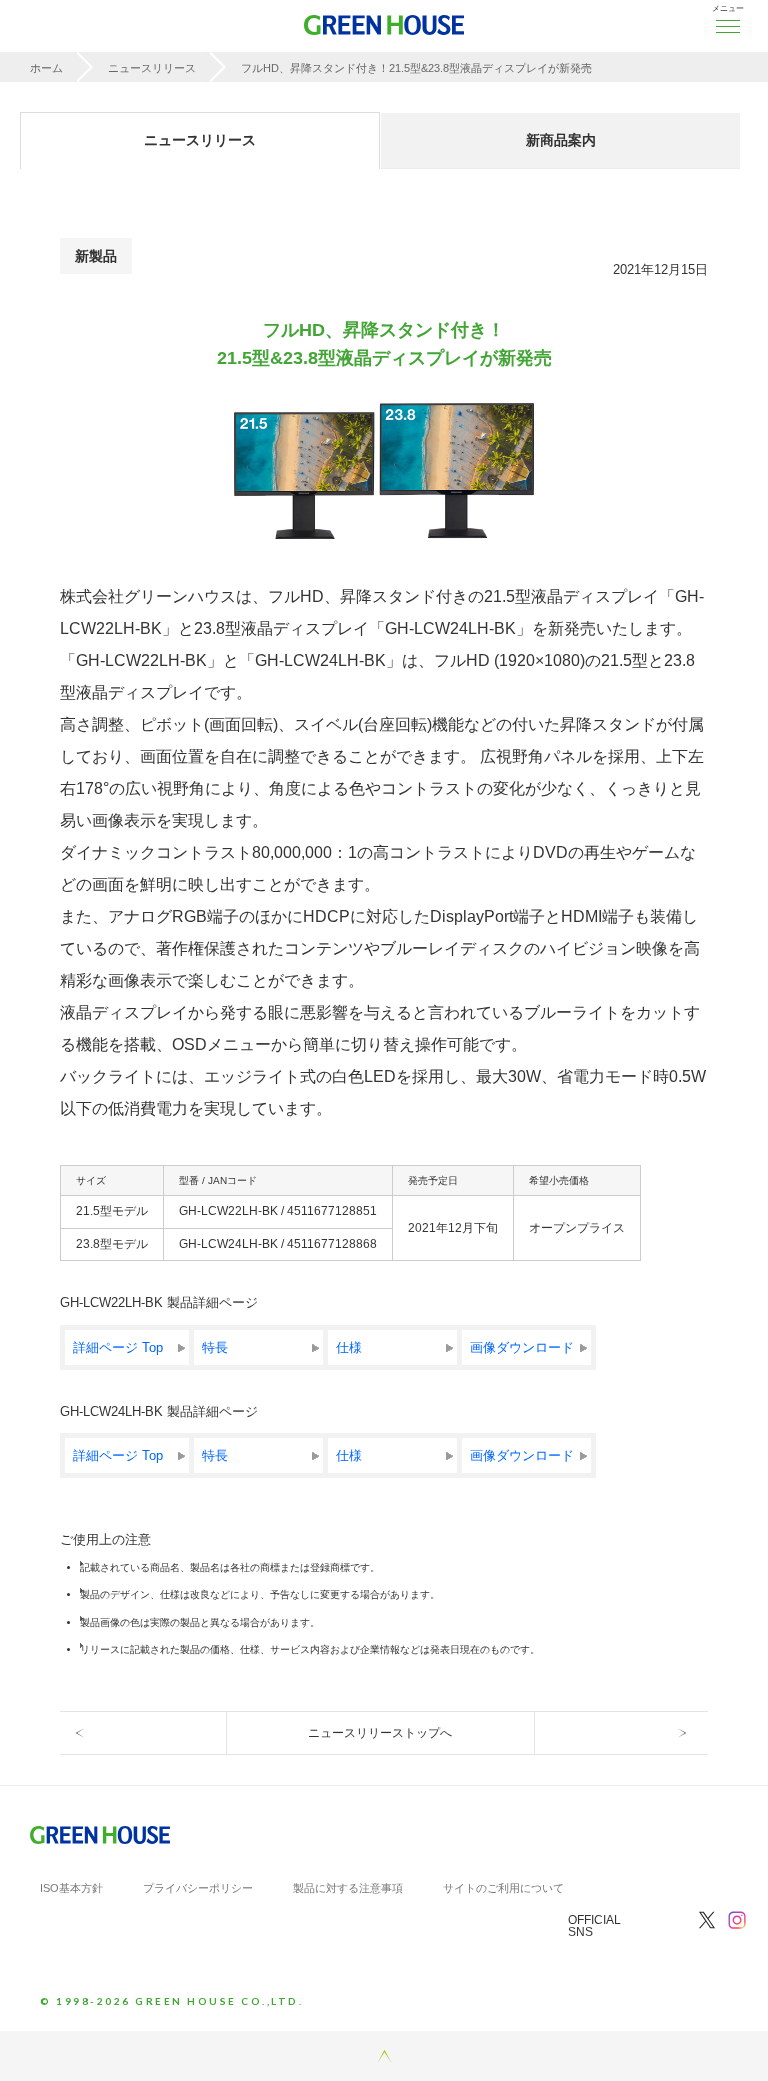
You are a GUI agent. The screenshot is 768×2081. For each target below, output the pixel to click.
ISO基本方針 (71, 1888)
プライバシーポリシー (198, 1888)
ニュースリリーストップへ (380, 1733)
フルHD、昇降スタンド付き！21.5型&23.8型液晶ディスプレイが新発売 (416, 68)
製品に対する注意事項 (348, 1888)
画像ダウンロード (522, 1347)
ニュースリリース (152, 68)
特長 (215, 1347)
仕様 (349, 1347)
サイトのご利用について (503, 1888)
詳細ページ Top (118, 1347)
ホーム (46, 68)
